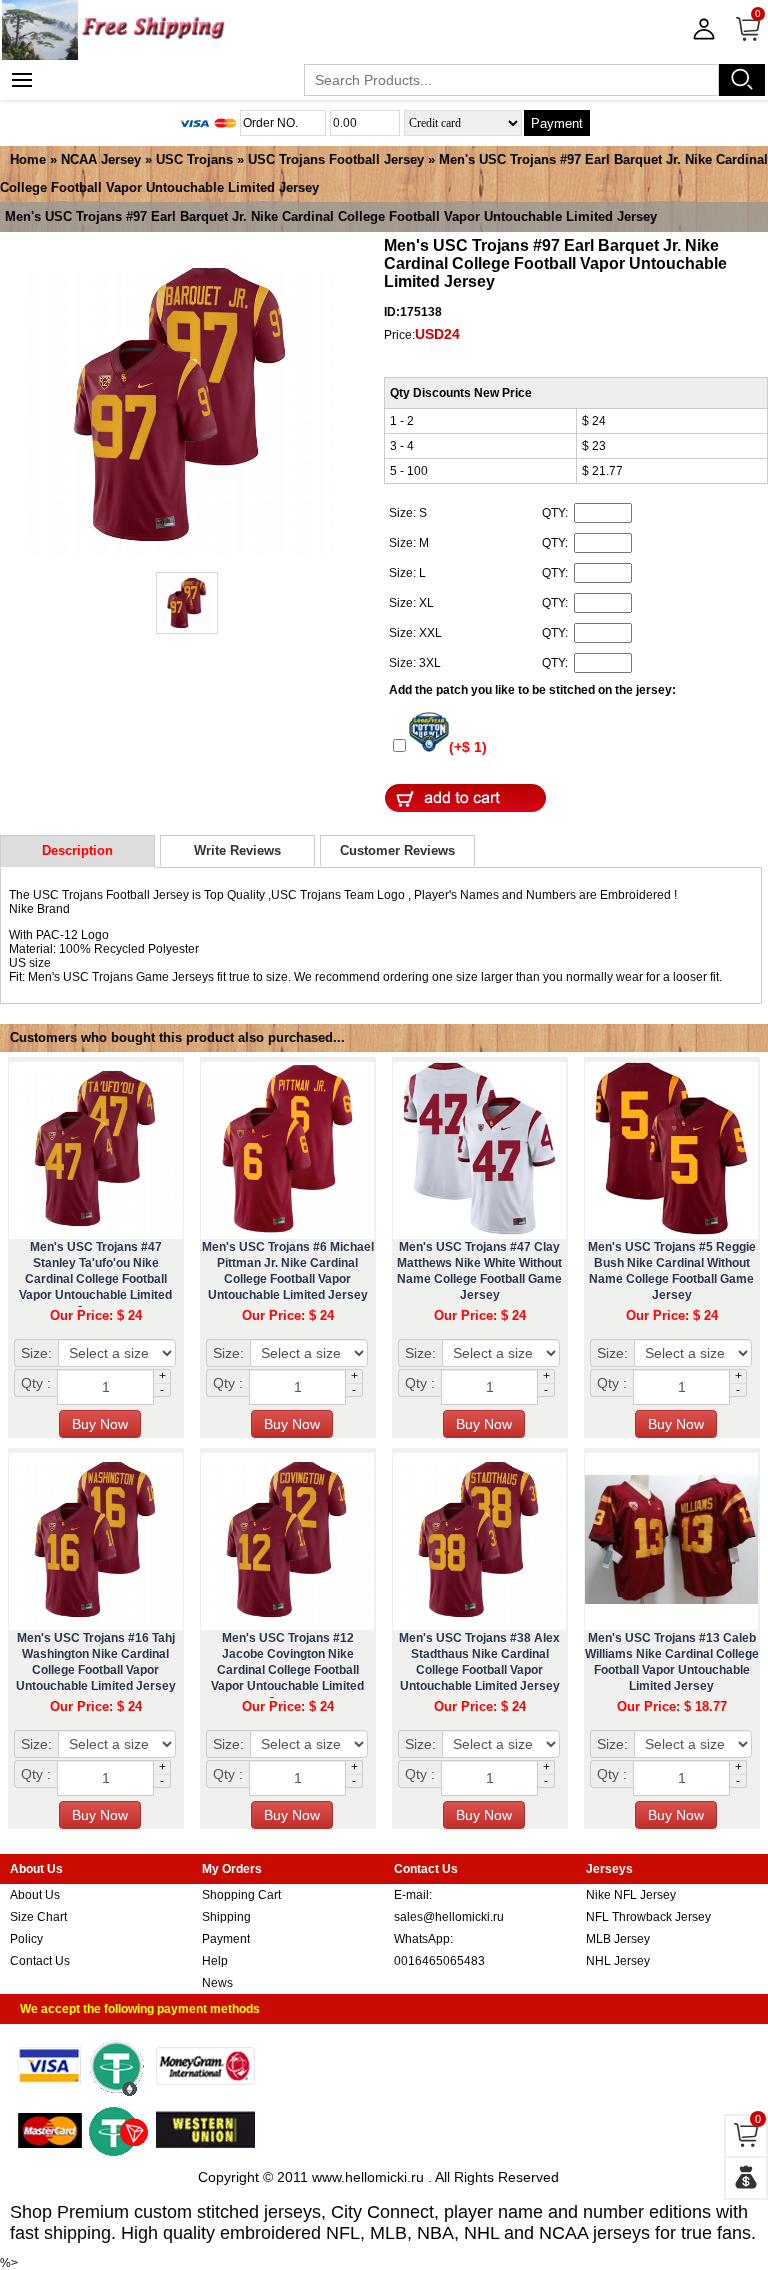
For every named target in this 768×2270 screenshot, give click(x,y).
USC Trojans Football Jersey (336, 159)
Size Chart (38, 1917)
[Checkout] (746, 2178)
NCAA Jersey (101, 159)
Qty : (36, 1383)
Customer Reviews (397, 850)
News (217, 1983)
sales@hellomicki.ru (449, 1917)
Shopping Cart (241, 1895)
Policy (26, 1939)
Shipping (226, 1917)
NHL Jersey (618, 1961)
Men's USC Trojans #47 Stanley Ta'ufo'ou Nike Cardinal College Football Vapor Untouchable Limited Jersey (95, 1279)
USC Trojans (194, 159)
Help (215, 1961)
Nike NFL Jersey (631, 1895)
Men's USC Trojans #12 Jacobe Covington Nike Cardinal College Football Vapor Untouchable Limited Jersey (287, 1670)
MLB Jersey (618, 1939)
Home (28, 159)
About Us (35, 1895)
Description (77, 850)
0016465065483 (439, 1961)
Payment (557, 123)
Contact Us (40, 1961)
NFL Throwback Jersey (648, 1917)
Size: (36, 1353)
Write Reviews (237, 850)
